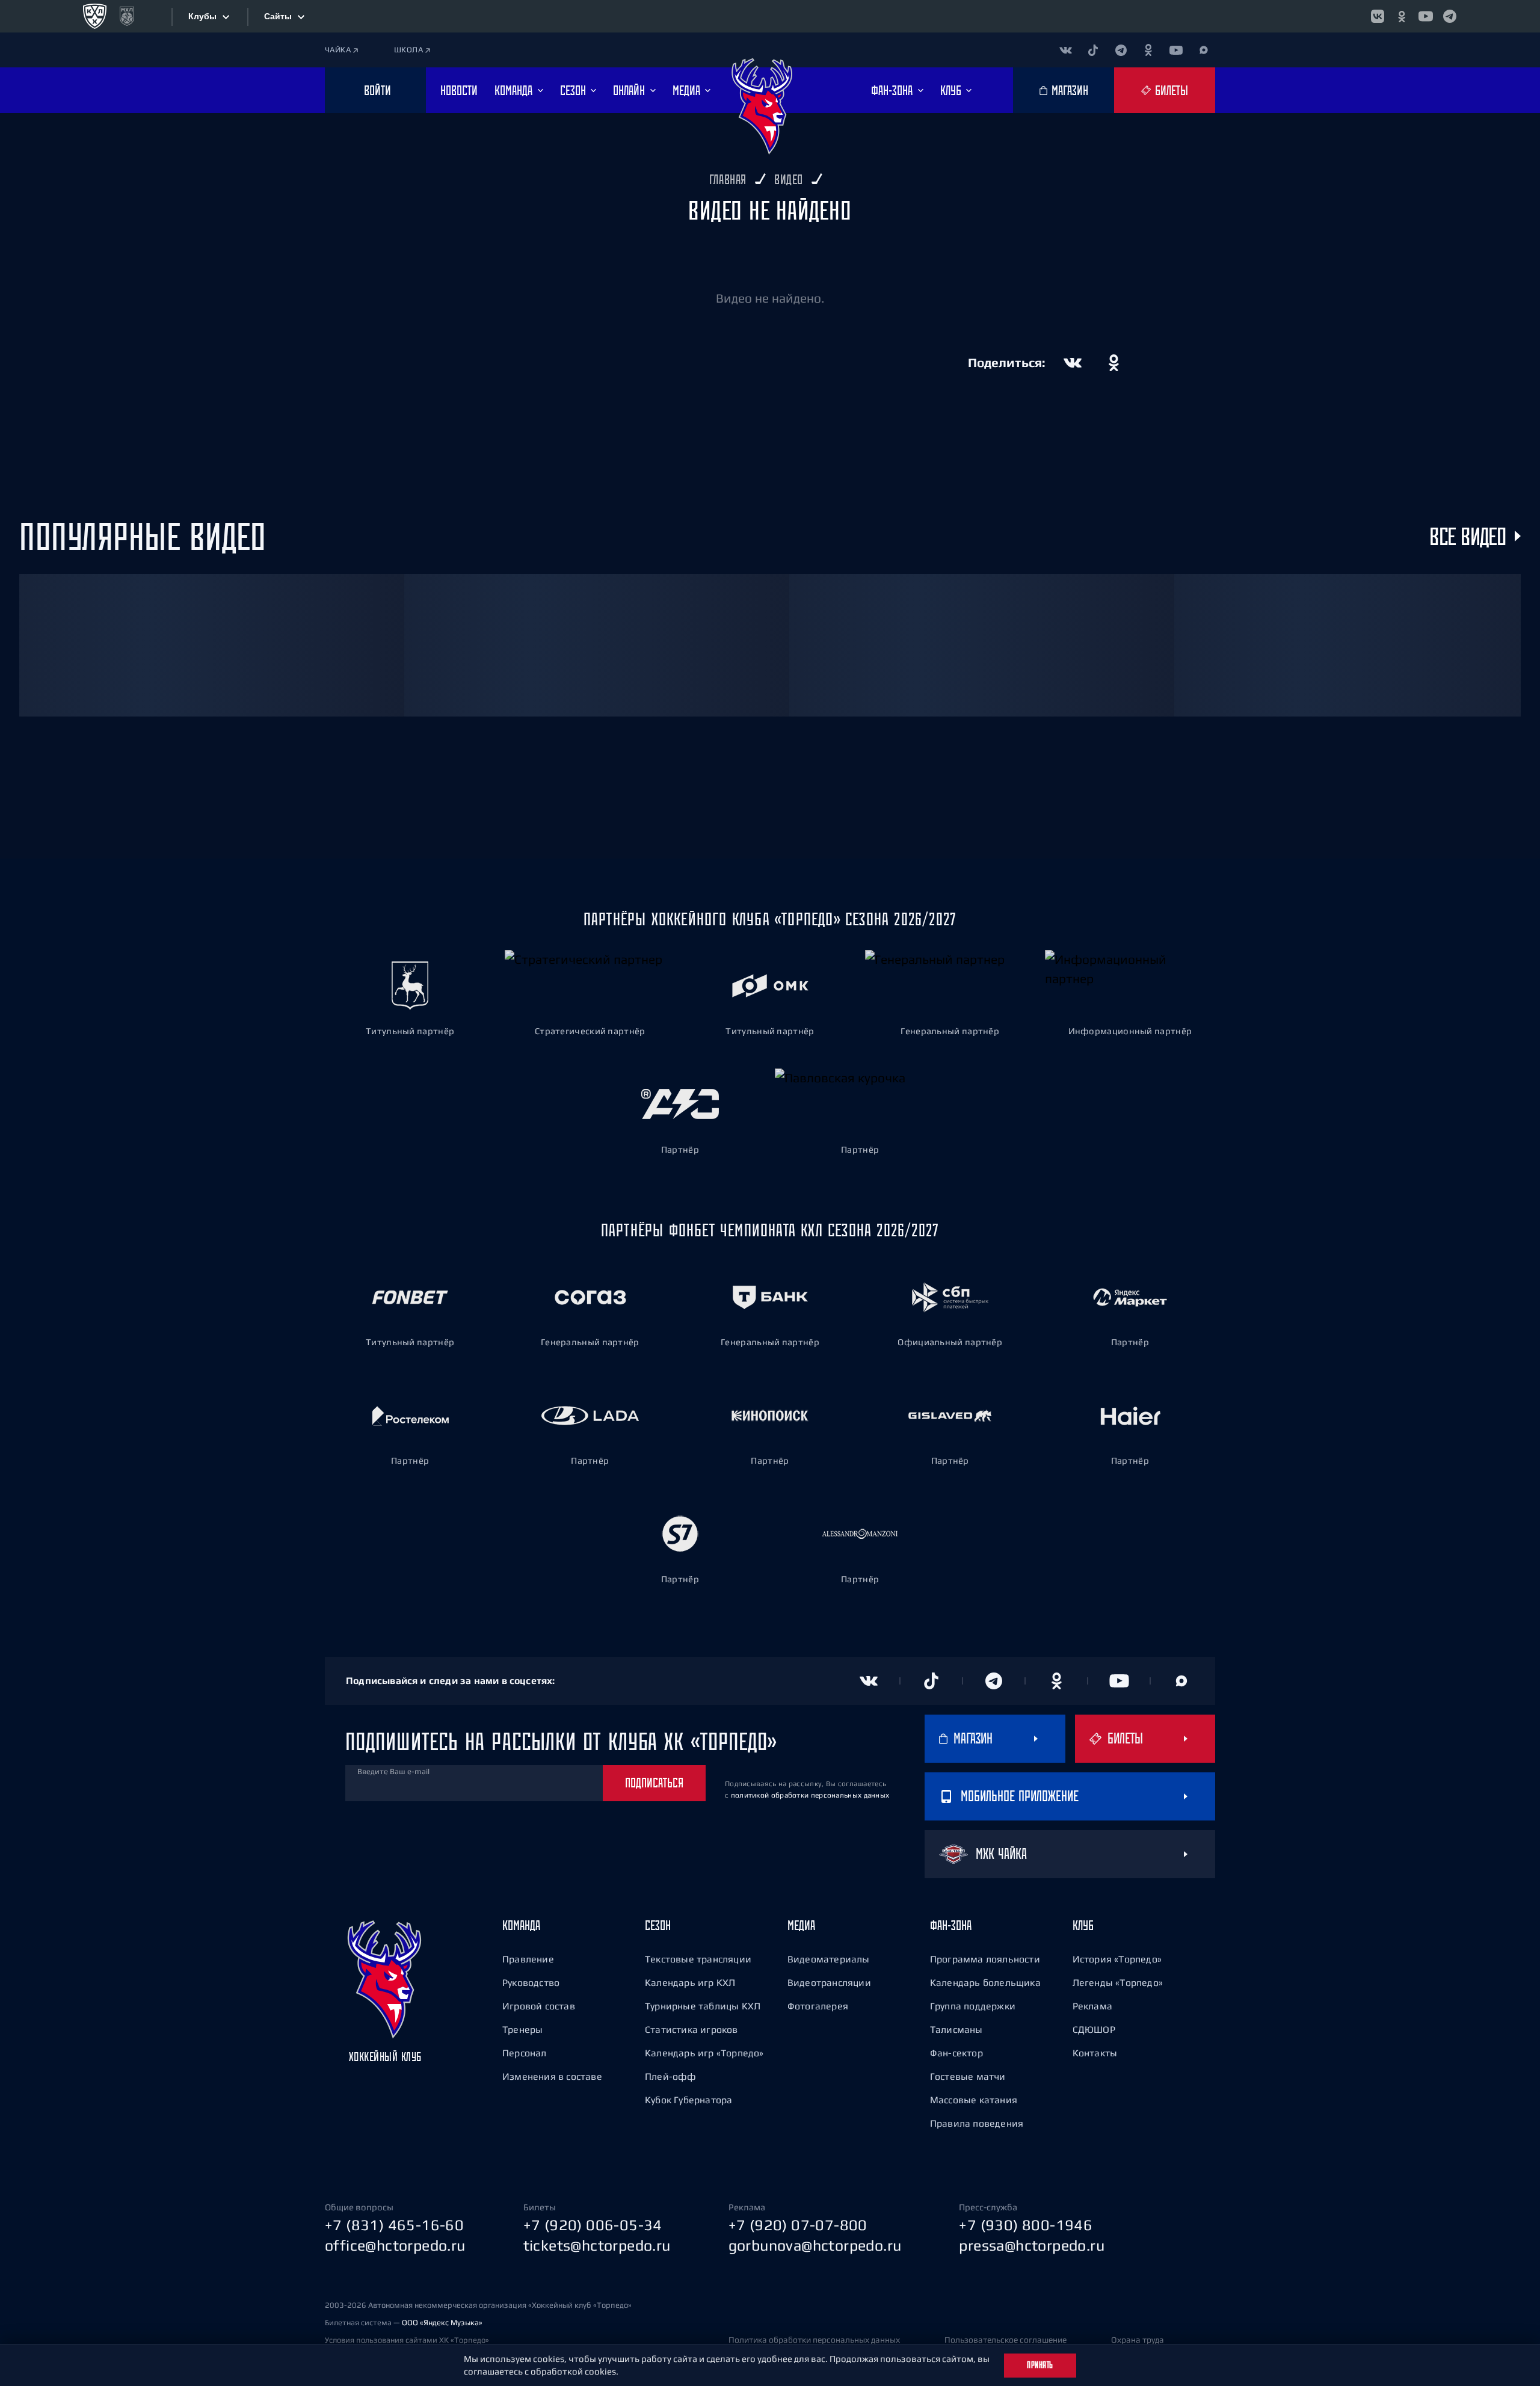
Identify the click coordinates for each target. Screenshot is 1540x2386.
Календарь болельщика (985, 1982)
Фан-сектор (956, 2053)
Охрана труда (1138, 2340)
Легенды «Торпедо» (1118, 1982)
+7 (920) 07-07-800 (798, 2225)
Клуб (1083, 1925)
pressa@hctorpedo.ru (1032, 2245)
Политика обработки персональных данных (814, 2340)
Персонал (525, 2053)
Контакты (1095, 2053)
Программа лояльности (985, 1959)
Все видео (1468, 536)
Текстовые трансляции (698, 1959)
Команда (521, 1925)
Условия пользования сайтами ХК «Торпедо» (407, 2340)
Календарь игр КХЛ (690, 1982)
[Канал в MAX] (1204, 50)
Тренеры (522, 2029)
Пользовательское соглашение (1006, 2340)
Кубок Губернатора (688, 2100)
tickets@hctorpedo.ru (597, 2245)
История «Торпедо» (1117, 1959)
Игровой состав (539, 2006)
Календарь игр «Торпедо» (704, 2053)
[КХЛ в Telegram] (1450, 16)
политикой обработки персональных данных (810, 1795)
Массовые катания (974, 2100)
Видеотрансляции (829, 1982)
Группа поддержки (973, 2006)
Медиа (801, 1925)
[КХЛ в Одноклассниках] (1402, 16)
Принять (1040, 2365)
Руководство (531, 1982)
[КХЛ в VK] (1378, 16)
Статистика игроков (691, 2029)
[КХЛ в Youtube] (1426, 16)
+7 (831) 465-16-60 (394, 2225)
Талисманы (956, 2029)
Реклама (1092, 2006)
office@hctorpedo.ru (395, 2245)
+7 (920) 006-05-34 (593, 2225)
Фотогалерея (818, 2006)
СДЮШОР (1094, 2029)
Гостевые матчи (968, 2076)
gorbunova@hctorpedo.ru (815, 2245)
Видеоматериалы (829, 1959)
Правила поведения (977, 2123)
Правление (528, 1959)
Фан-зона (951, 1925)
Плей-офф (671, 2076)
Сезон (658, 1925)
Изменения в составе (552, 2076)
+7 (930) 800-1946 (1026, 2225)
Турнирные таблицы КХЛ (703, 2006)
